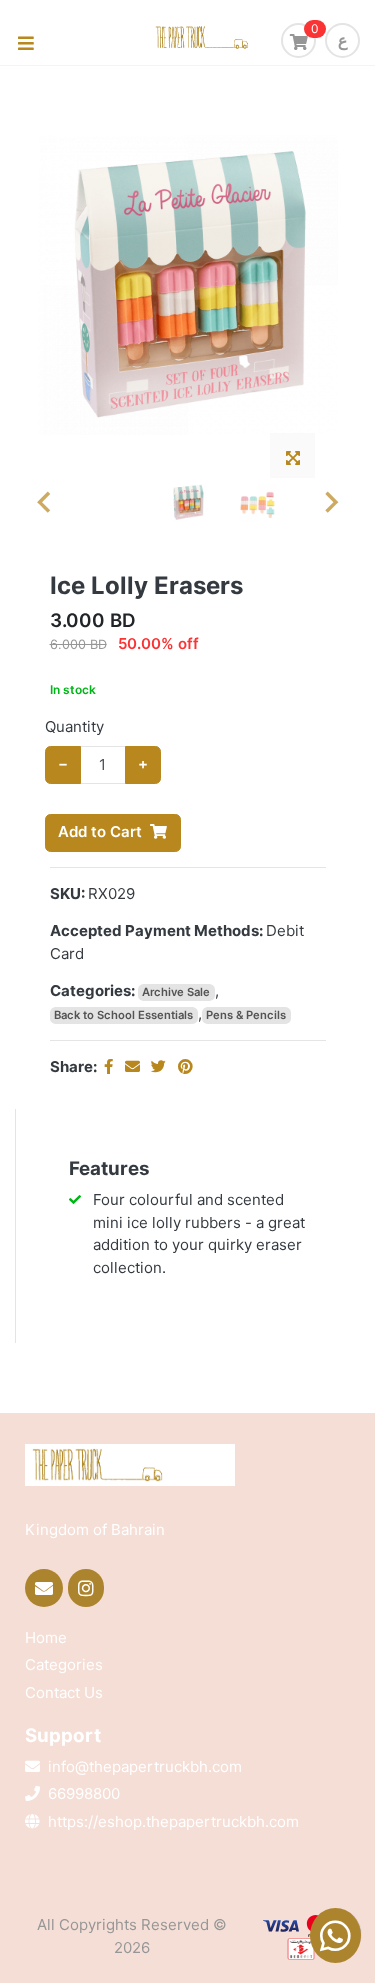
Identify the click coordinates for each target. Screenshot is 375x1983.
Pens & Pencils (246, 1015)
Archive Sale (176, 992)
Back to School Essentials (123, 1015)
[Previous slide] (45, 503)
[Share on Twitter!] (160, 1066)
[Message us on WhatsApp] (335, 1933)
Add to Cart (100, 831)
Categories (64, 1664)
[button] (188, 502)
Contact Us (64, 1692)
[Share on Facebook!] (110, 1066)
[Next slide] (330, 503)
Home (46, 1637)
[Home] (228, 38)
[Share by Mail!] (134, 1066)
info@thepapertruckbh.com (145, 1766)
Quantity (74, 726)
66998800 (84, 1793)
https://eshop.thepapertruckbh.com (173, 1821)
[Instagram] (88, 1588)
